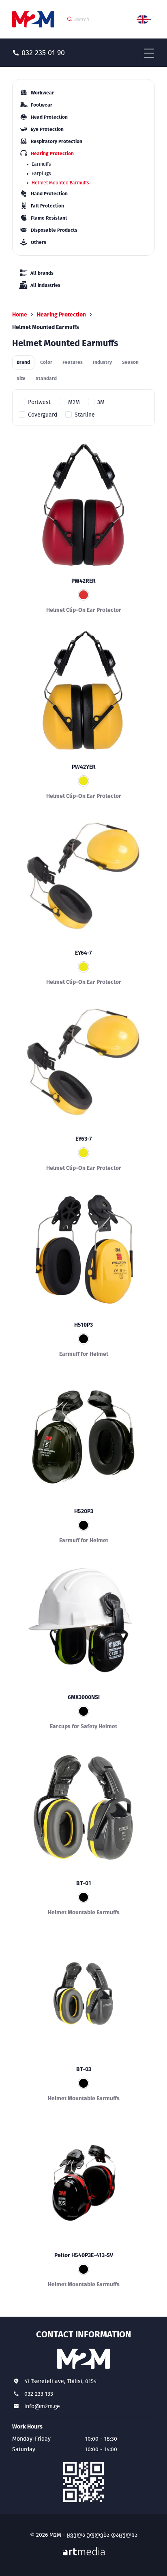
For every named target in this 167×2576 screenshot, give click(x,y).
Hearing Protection (61, 315)
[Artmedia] (84, 2551)
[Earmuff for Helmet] (83, 1249)
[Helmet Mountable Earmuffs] (83, 1808)
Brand (23, 362)
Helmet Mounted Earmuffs (60, 183)
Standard (46, 378)
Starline (85, 415)
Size (21, 378)
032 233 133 (39, 2394)
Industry (102, 362)
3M (101, 402)
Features (73, 362)
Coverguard (43, 415)
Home (20, 315)
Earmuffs (41, 164)
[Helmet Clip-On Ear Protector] (83, 505)
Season (130, 362)
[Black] (83, 1339)
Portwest (39, 402)
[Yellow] (83, 781)
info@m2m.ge (42, 2406)
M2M (74, 402)
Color (46, 362)
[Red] (83, 595)
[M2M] (33, 19)
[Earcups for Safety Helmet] (83, 1622)
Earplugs (41, 173)
